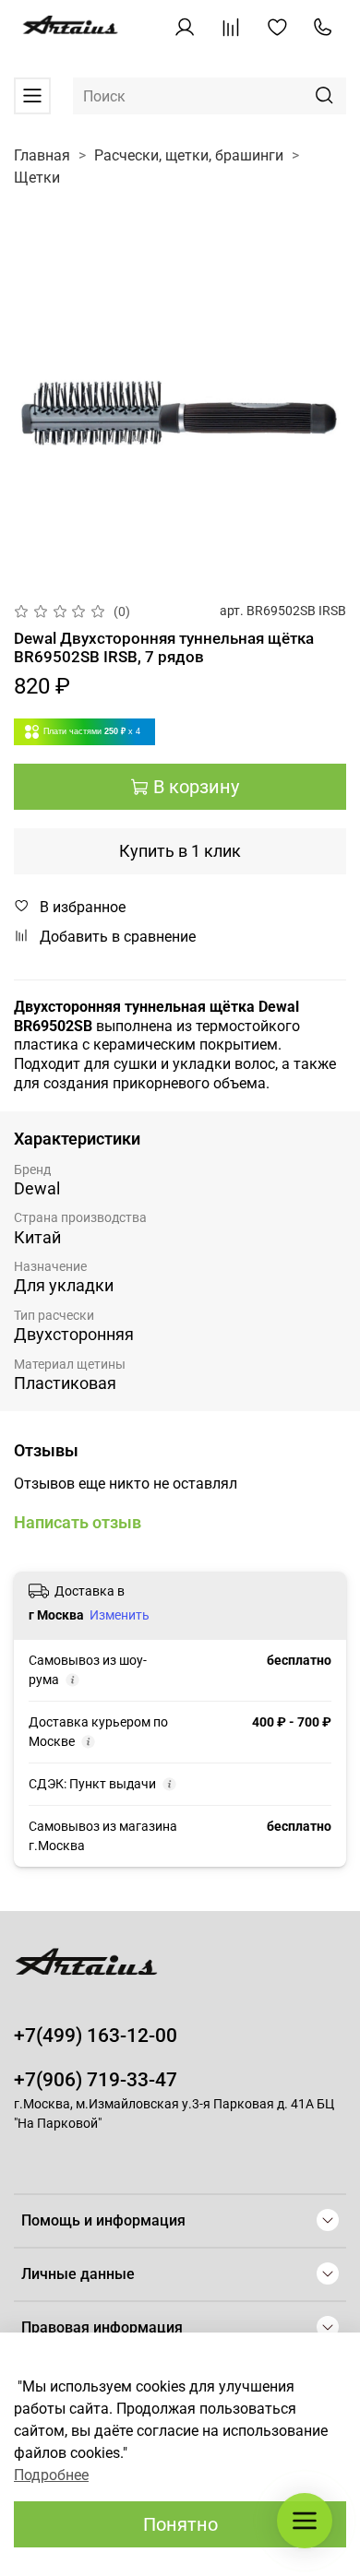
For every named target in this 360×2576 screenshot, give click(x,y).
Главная (42, 155)
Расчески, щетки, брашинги (189, 155)
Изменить (120, 1615)
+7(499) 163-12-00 (96, 2036)
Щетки (37, 178)
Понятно (180, 2524)
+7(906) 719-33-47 (96, 2080)
